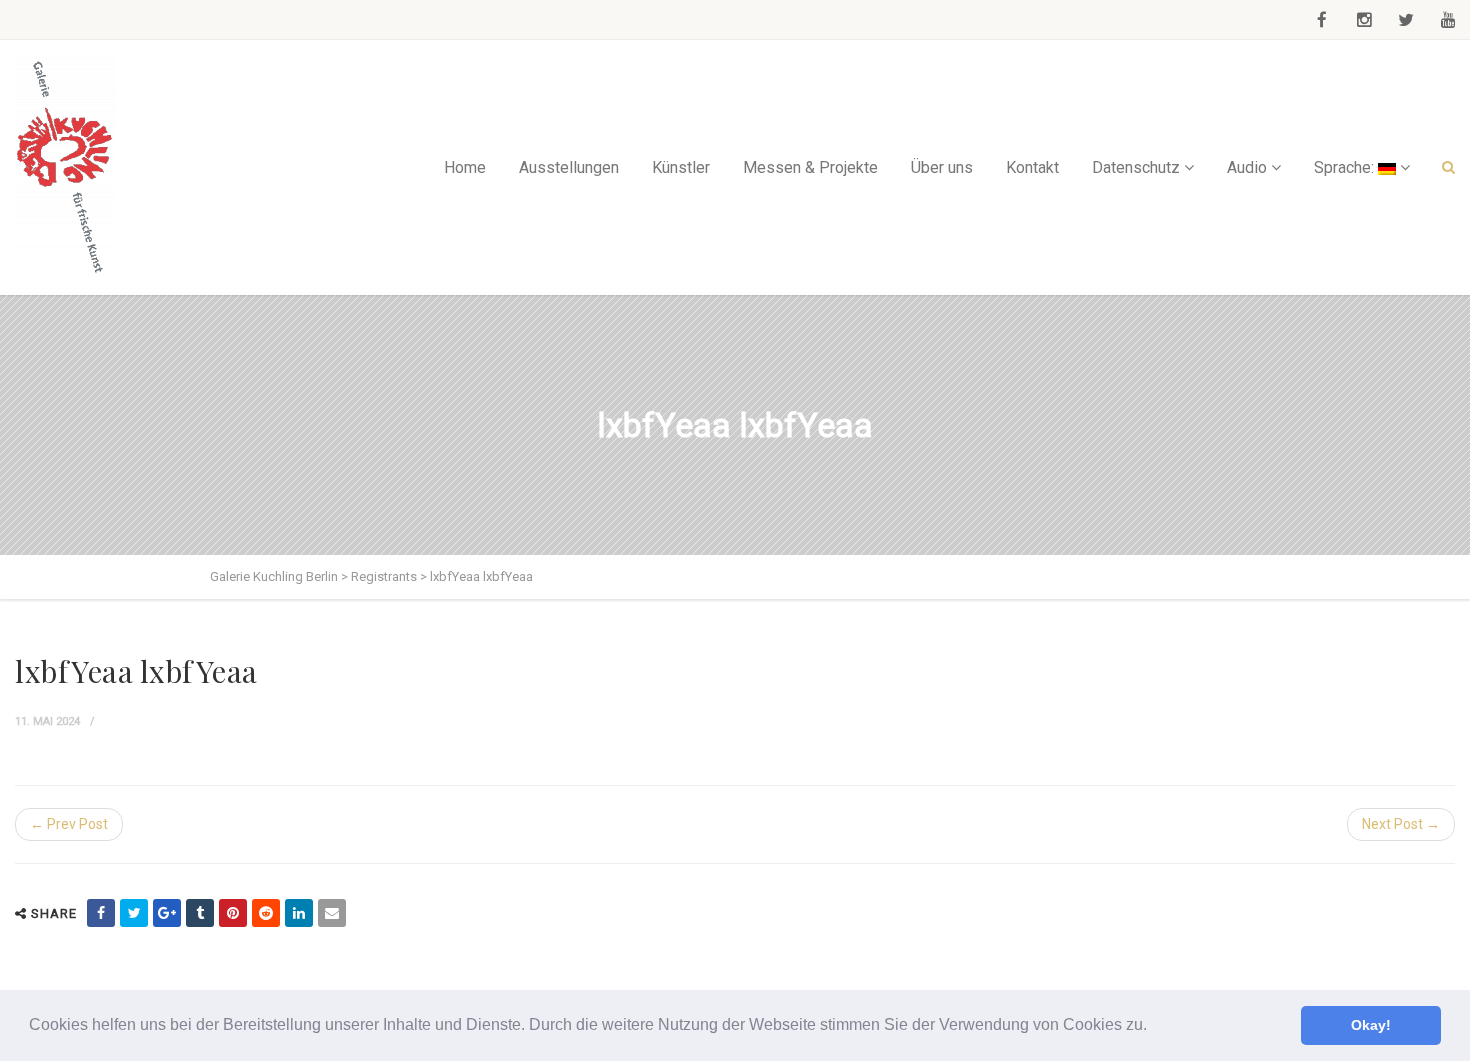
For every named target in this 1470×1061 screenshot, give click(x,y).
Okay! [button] (1371, 1025)
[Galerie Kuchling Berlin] (65, 167)
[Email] (332, 913)
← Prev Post (69, 824)
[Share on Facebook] (101, 913)
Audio (1247, 167)
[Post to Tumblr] (200, 913)
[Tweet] (134, 913)
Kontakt (1032, 167)
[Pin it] (233, 913)
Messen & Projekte (810, 167)
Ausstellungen (569, 167)
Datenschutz (1136, 167)
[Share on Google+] (167, 913)
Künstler (681, 167)
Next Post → (1401, 824)
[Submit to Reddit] (266, 913)
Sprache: (1346, 167)
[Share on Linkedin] (299, 913)
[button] (1154, 1027)
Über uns (942, 167)
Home (465, 167)
